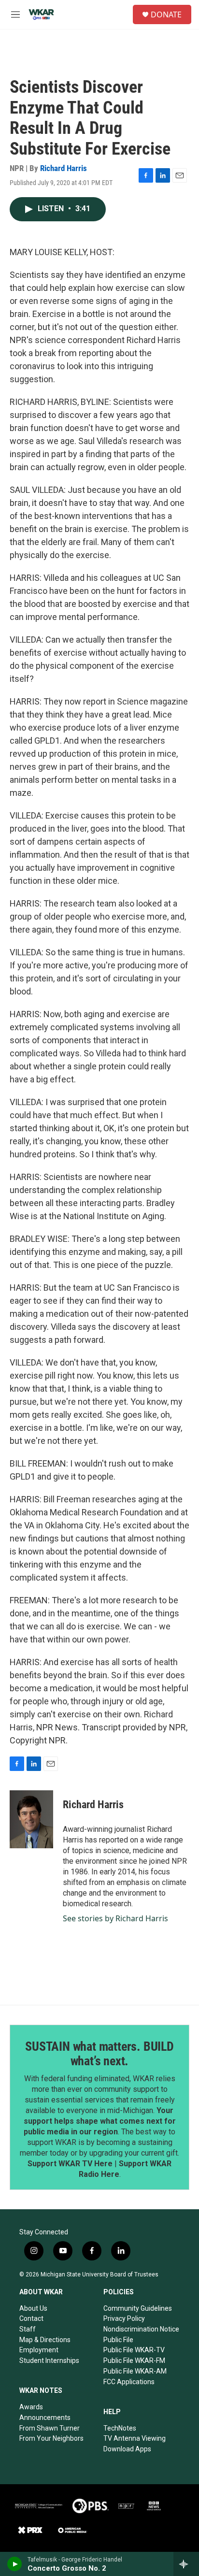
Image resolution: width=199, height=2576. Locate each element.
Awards (31, 2407)
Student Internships (49, 2360)
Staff (28, 2329)
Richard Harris (64, 168)
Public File (118, 2340)
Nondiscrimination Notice (141, 2329)
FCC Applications (129, 2382)
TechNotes (120, 2428)
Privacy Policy (124, 2318)
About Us (33, 2308)
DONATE (166, 14)
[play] (15, 2564)
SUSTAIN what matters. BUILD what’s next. (99, 2054)
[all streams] (186, 2564)
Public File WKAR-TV (134, 2350)
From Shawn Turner (50, 2428)
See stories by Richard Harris (115, 1918)
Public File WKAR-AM (135, 2371)
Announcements (45, 2418)
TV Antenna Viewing (135, 2438)
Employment (39, 2350)
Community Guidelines (138, 2308)
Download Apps (127, 2449)
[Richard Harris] (31, 1819)
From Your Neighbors (51, 2438)
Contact (31, 2318)
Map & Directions (45, 2340)
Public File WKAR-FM (134, 2360)
